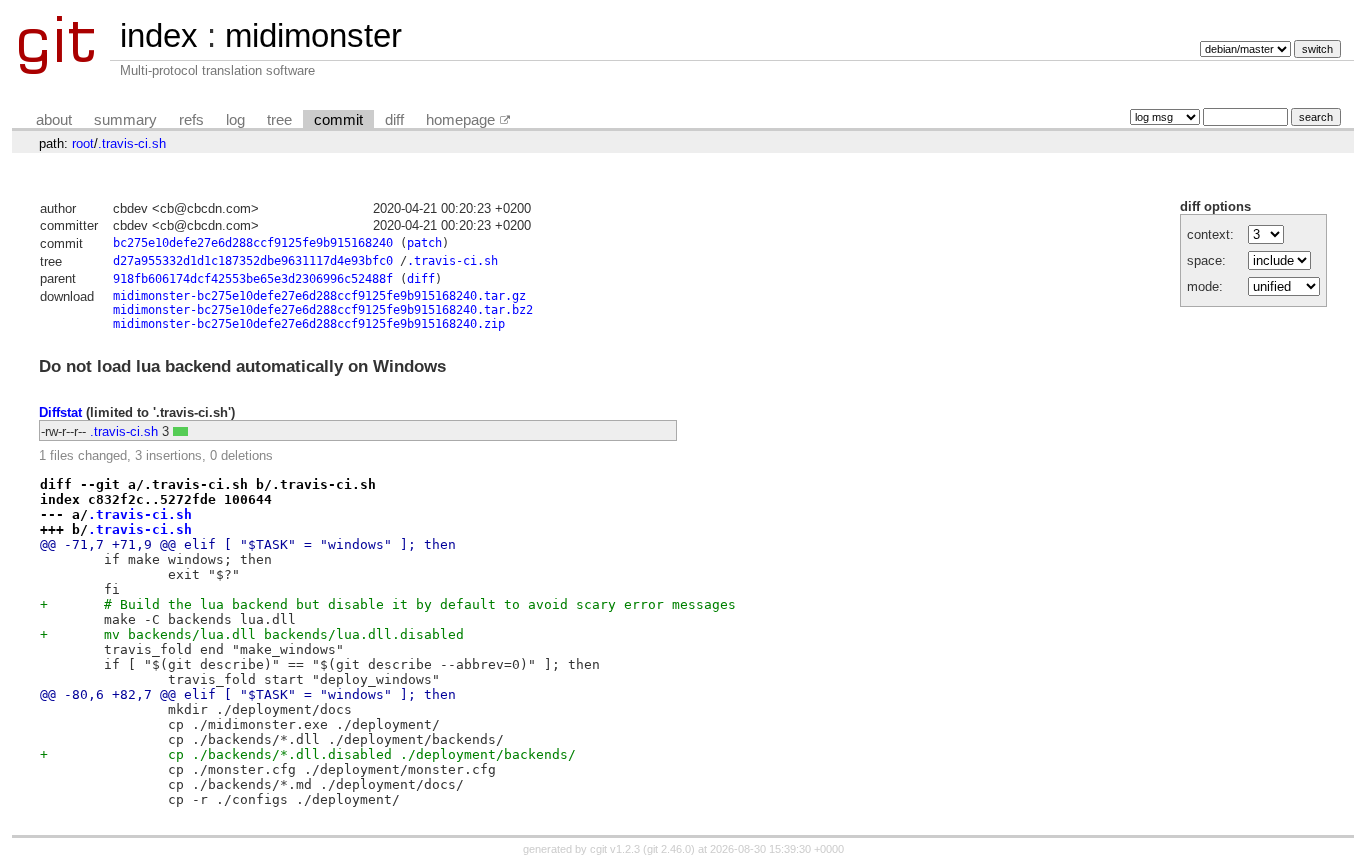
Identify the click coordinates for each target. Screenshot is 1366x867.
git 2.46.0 (669, 849)
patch (424, 243)
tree (279, 120)
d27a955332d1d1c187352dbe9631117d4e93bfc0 (253, 261)
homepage (460, 120)
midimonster (313, 35)
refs (191, 120)
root (83, 143)
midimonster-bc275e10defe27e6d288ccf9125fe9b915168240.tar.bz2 (323, 310)
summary (125, 120)
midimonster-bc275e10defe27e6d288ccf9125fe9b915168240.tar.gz (319, 296)
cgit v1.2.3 (615, 849)
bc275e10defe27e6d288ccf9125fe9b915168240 (253, 243)
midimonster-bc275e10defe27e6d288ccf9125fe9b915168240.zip (309, 324)
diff (394, 120)
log (235, 120)
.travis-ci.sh (132, 143)
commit (338, 120)
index (159, 35)
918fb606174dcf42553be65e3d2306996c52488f (253, 279)
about (54, 120)
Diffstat (60, 412)
